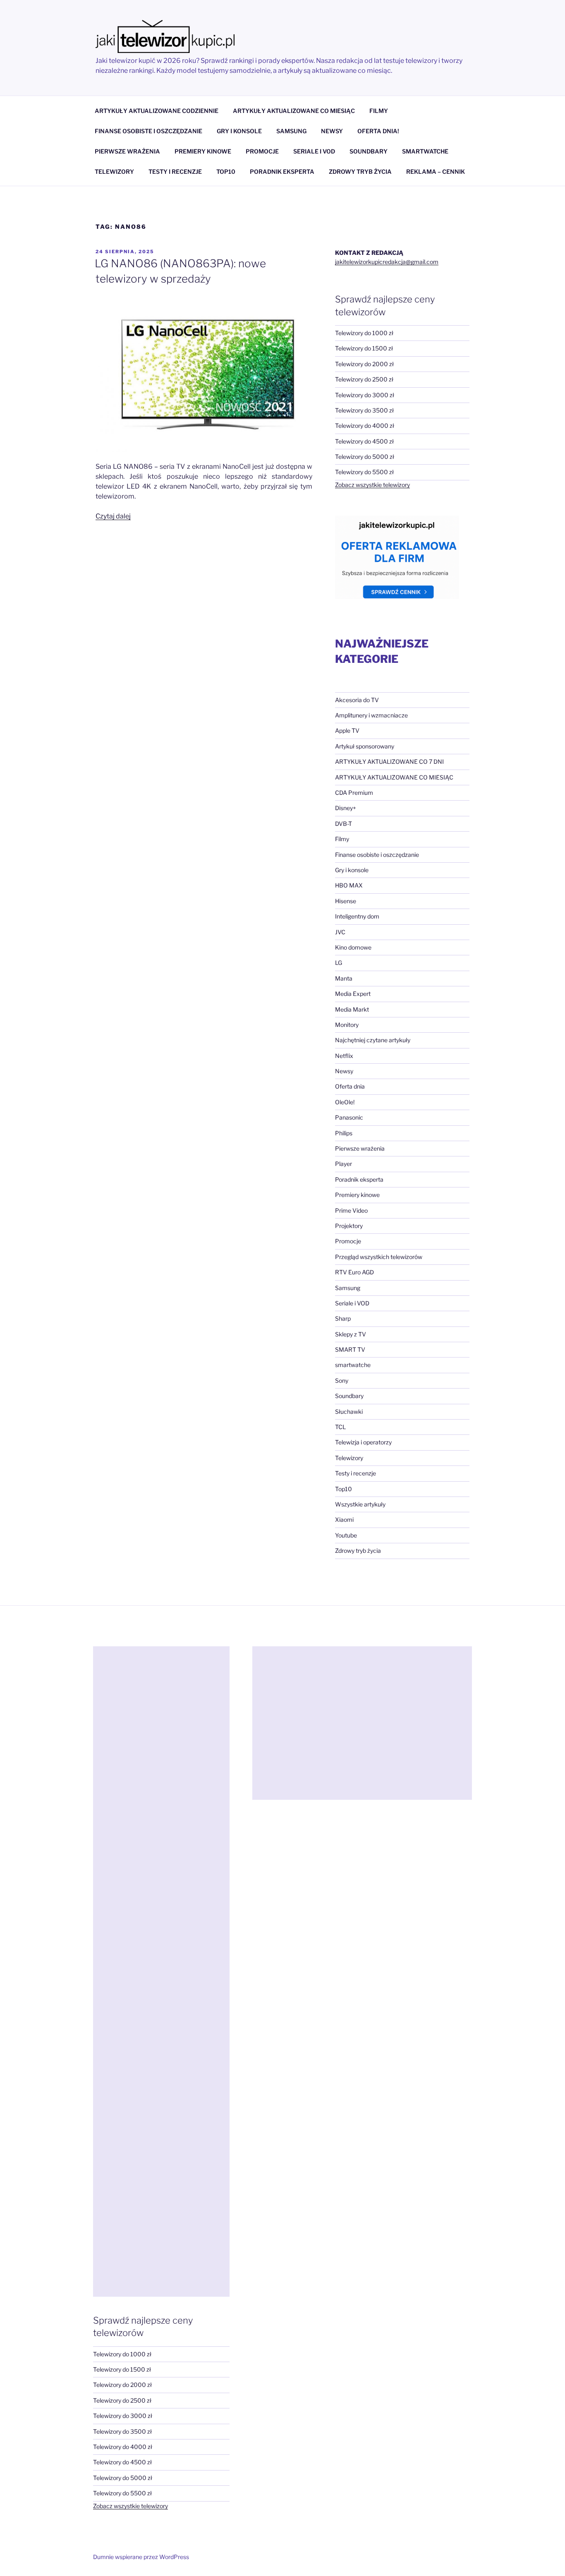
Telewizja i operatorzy (363, 1442)
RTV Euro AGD (354, 1272)
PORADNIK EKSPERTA (282, 171)
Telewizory (349, 1458)
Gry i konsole (352, 870)
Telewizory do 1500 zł (364, 348)
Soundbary (349, 1396)
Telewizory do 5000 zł (365, 457)
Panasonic (349, 1117)
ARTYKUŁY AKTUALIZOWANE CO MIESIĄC (294, 111)
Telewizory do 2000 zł (364, 364)
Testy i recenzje (356, 1473)
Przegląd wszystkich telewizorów (379, 1257)
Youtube (346, 1535)
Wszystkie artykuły (360, 1504)
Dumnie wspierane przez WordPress (141, 2557)
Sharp (343, 1318)
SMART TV (350, 1349)
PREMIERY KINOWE (203, 151)
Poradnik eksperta (359, 1179)
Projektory (349, 1226)
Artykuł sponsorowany (365, 746)
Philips (344, 1133)
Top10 (344, 1489)
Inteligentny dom (357, 916)
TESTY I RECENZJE (175, 171)
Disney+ (346, 808)
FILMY (379, 111)
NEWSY (332, 131)
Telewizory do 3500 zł (364, 410)
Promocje (348, 1241)
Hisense (346, 901)
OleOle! (345, 1102)
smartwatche (353, 1365)
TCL (340, 1427)
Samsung (348, 1288)
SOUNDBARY (369, 151)
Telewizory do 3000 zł (365, 395)
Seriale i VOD (352, 1303)
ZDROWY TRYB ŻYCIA (360, 171)
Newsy (344, 1071)
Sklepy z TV (351, 1334)
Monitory (347, 1025)
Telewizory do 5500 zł (364, 472)
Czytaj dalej (113, 516)
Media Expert (353, 994)
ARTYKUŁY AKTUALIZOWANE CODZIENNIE (157, 111)
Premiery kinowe (357, 1195)
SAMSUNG (291, 131)
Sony (342, 1380)
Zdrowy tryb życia (358, 1551)
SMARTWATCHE (425, 151)
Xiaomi (344, 1519)
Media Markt (352, 1009)
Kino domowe (353, 947)
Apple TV (347, 730)
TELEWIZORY (114, 171)
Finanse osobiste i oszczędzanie (377, 855)
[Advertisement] (161, 1972)
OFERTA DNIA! (378, 131)
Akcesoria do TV (357, 700)
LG (339, 963)
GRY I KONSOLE (239, 131)
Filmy (342, 839)
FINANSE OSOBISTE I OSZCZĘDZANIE (148, 131)
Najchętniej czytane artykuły (373, 1040)
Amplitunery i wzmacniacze (371, 715)
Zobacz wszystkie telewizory (372, 485)
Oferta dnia (350, 1086)
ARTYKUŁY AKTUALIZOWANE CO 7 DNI (389, 762)
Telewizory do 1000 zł (364, 333)
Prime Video (351, 1210)
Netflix (344, 1056)
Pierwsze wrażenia (360, 1148)
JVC (340, 932)
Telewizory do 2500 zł (364, 379)
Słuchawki (349, 1412)
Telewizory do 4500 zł (364, 441)
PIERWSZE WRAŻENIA (127, 151)
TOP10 (226, 171)
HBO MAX (349, 885)
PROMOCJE (262, 151)
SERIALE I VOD (314, 151)
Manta (344, 978)
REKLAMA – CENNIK (436, 171)
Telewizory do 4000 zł (365, 426)
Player (344, 1164)
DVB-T (344, 824)
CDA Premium (354, 793)
